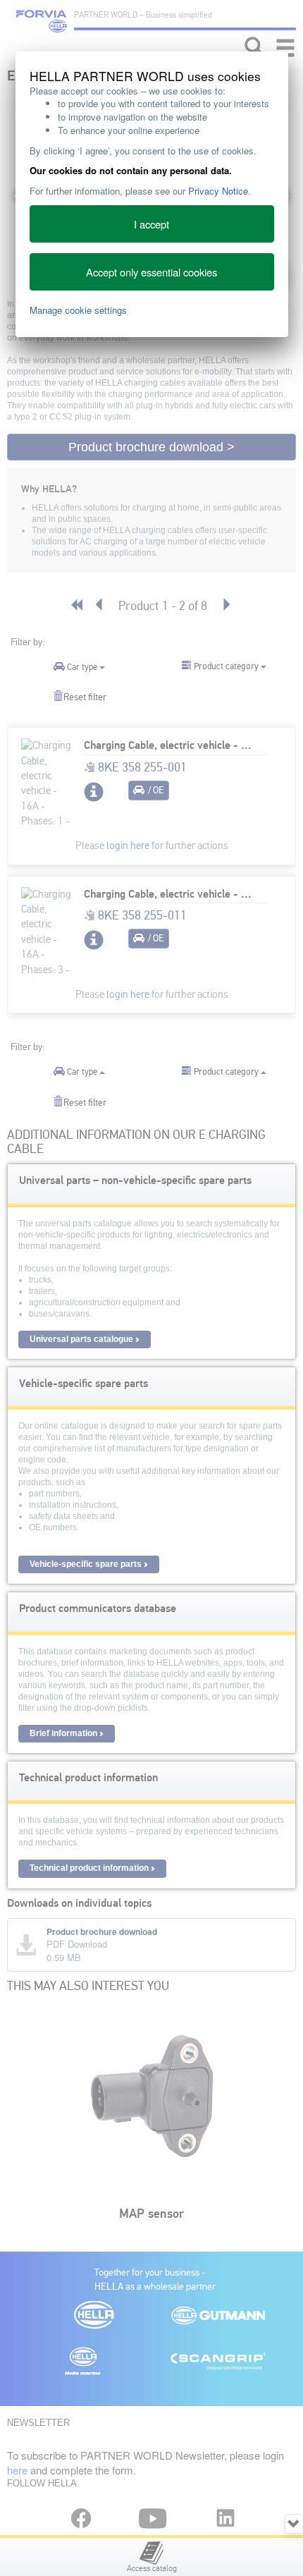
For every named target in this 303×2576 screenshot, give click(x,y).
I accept (151, 224)
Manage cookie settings (78, 310)
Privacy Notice (218, 191)
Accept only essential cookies (151, 272)
